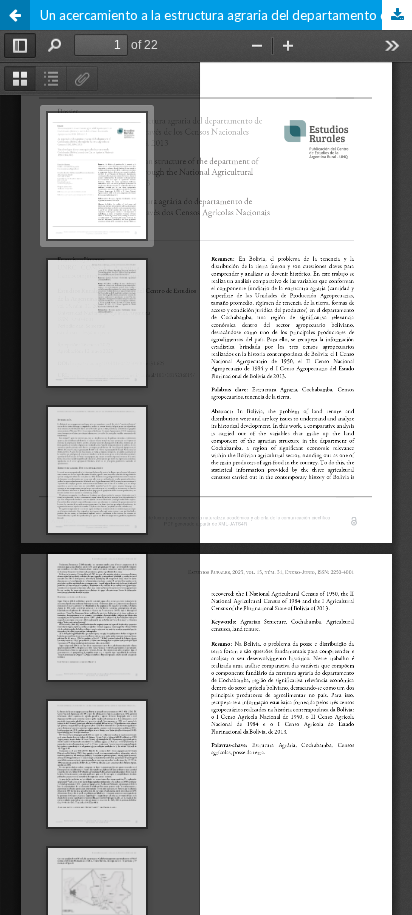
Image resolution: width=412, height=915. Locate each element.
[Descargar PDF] (397, 15)
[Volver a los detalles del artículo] (15, 15)
